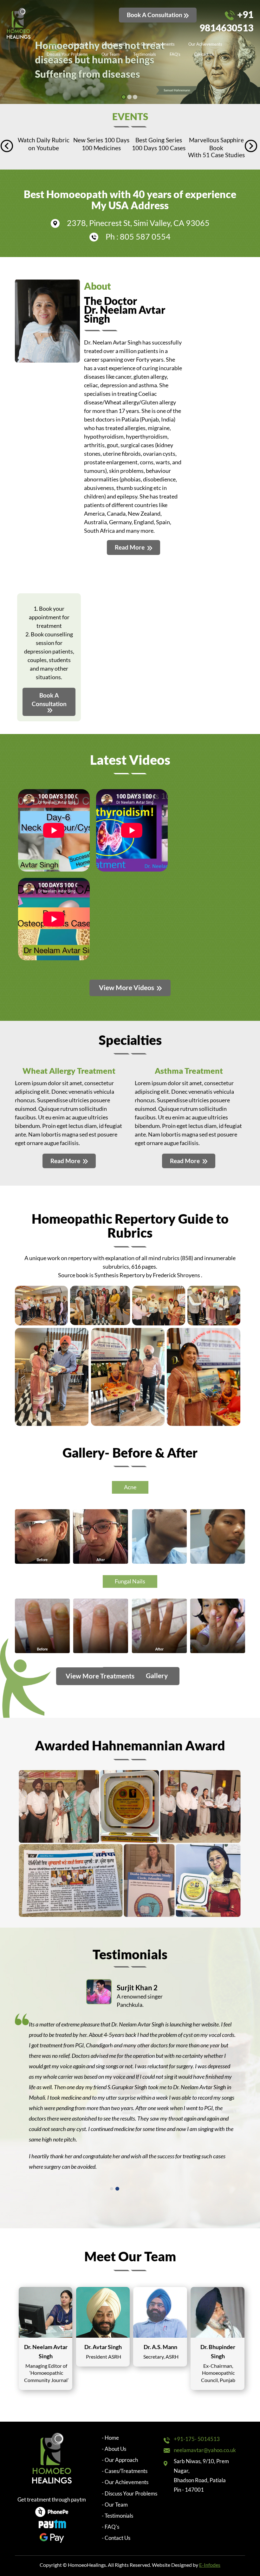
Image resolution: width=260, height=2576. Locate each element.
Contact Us (204, 54)
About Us (80, 44)
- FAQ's (110, 2527)
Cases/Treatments (158, 44)
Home (52, 44)
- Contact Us (116, 2538)
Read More (130, 547)
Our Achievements (205, 44)
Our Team (110, 54)
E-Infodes (210, 2565)
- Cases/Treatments (125, 2471)
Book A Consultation (155, 15)
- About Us (114, 2449)
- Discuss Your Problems (130, 2493)
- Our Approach (120, 2460)
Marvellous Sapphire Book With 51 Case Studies (159, 147)
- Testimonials (117, 2516)
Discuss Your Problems (67, 54)
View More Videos (127, 987)
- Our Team (115, 2505)
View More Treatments (101, 1676)
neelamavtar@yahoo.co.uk (205, 2450)
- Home (110, 2438)
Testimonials (145, 54)
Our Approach (114, 44)
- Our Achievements (125, 2482)
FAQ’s (175, 54)
